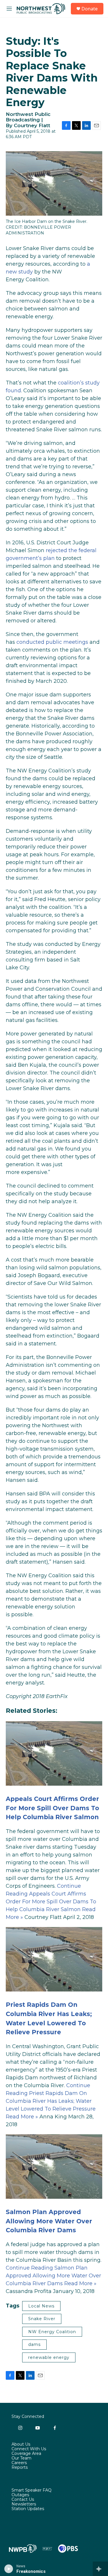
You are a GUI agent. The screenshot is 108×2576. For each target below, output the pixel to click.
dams (34, 2344)
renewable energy (49, 2357)
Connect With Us (29, 2449)
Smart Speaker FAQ (32, 2490)
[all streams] (100, 2569)
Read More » (22, 2117)
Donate (90, 9)
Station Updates (28, 2509)
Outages (20, 2495)
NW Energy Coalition (52, 2332)
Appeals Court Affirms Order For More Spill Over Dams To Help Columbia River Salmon (52, 1808)
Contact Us (23, 2500)
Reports (20, 2468)
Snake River (42, 2319)
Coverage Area (26, 2454)
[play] (9, 2569)
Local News (41, 2306)
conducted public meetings (52, 642)
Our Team (21, 2458)
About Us (21, 2444)
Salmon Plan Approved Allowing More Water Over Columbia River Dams (49, 2221)
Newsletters (24, 2504)
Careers (19, 2463)
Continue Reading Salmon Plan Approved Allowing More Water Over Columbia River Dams (53, 2276)
